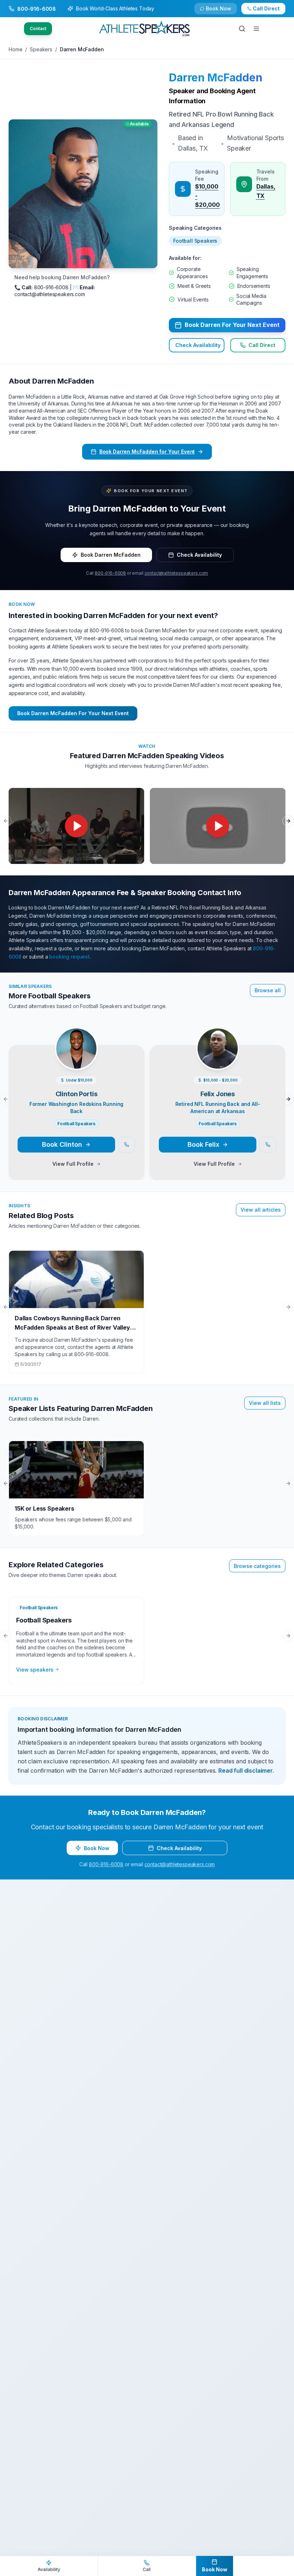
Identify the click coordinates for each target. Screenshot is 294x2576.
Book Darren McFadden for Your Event (147, 451)
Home (15, 49)
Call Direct (262, 345)
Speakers (41, 49)
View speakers (35, 1670)
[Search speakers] (242, 29)
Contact (38, 28)
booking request (69, 957)
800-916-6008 (110, 573)
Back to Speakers (37, 12)
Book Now (270, 12)
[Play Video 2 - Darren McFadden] (218, 826)
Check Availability (223, 12)
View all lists (265, 1403)
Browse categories (257, 1566)
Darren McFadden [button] (216, 77)
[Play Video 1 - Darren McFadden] (76, 826)
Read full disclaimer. (246, 1771)
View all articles (261, 1210)
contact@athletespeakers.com (176, 573)
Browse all (268, 990)
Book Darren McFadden (111, 555)
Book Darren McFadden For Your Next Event (73, 713)
